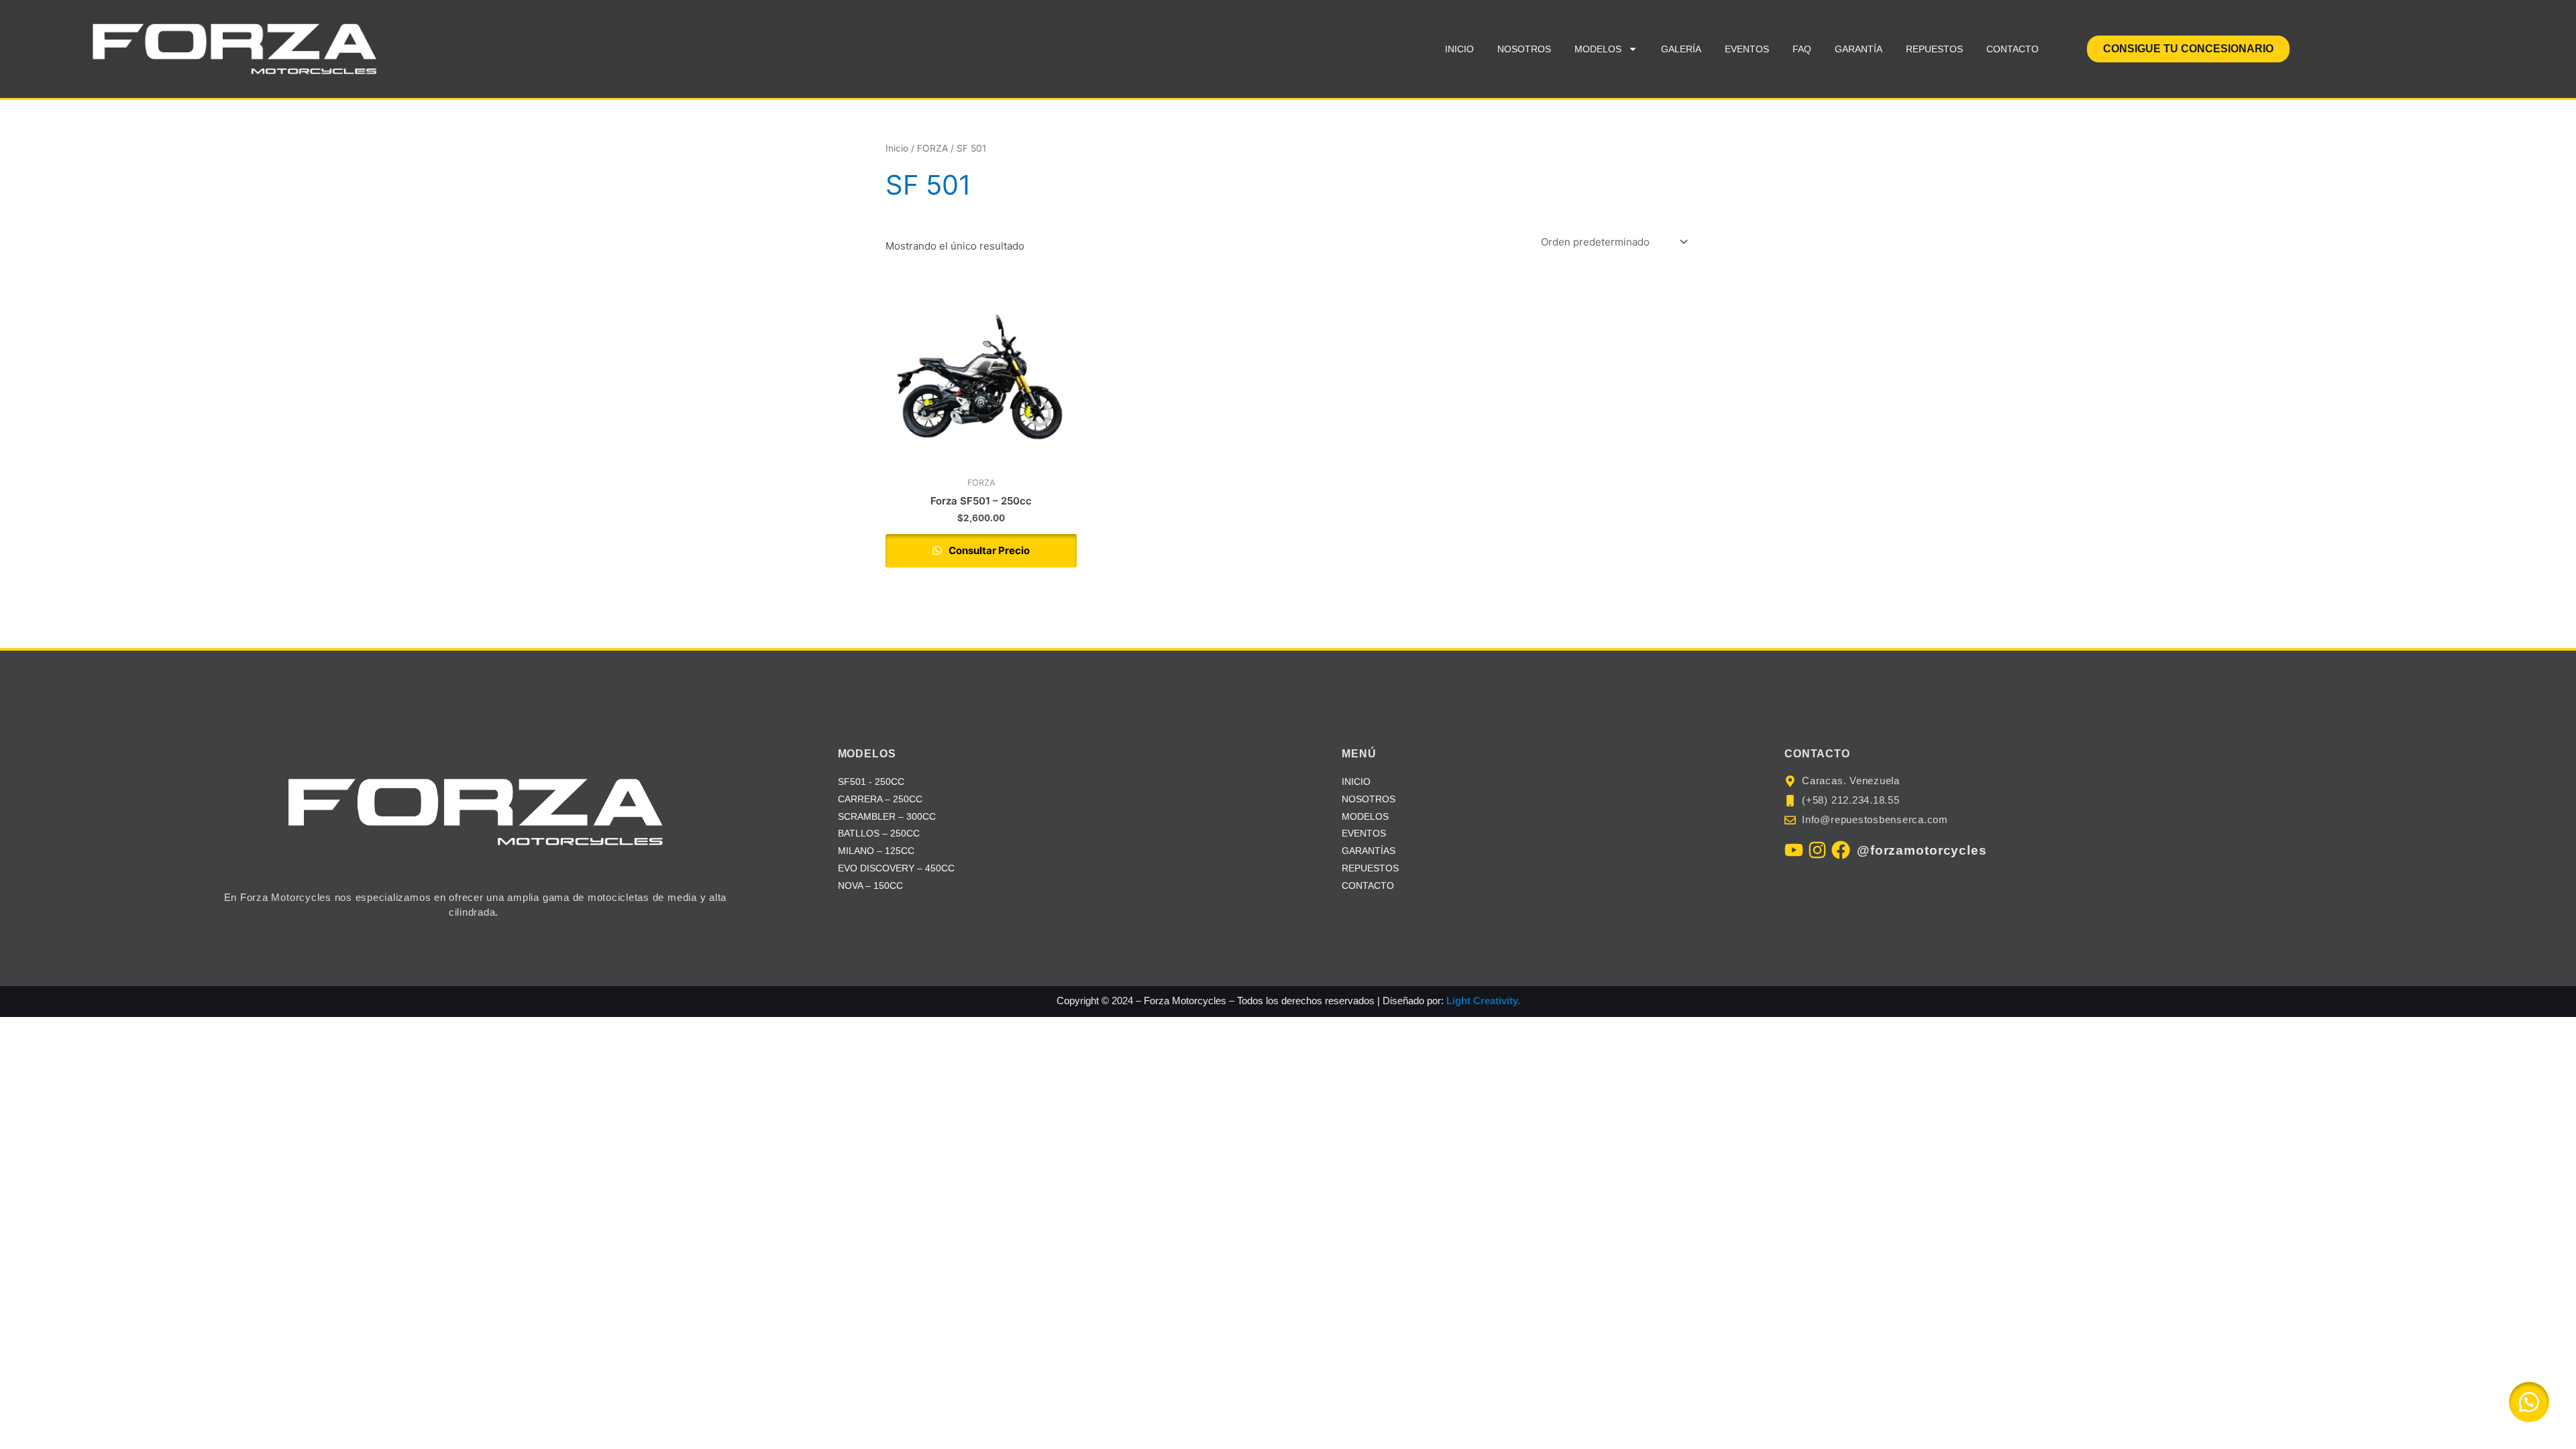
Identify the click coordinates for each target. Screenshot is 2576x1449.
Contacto (2012, 49)
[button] (2529, 1402)
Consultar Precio (988, 550)
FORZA (932, 148)
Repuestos (1934, 49)
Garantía (1859, 49)
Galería (1681, 49)
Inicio (1459, 49)
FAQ (1802, 49)
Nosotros (1524, 49)
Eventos (1747, 49)
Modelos (1598, 49)
